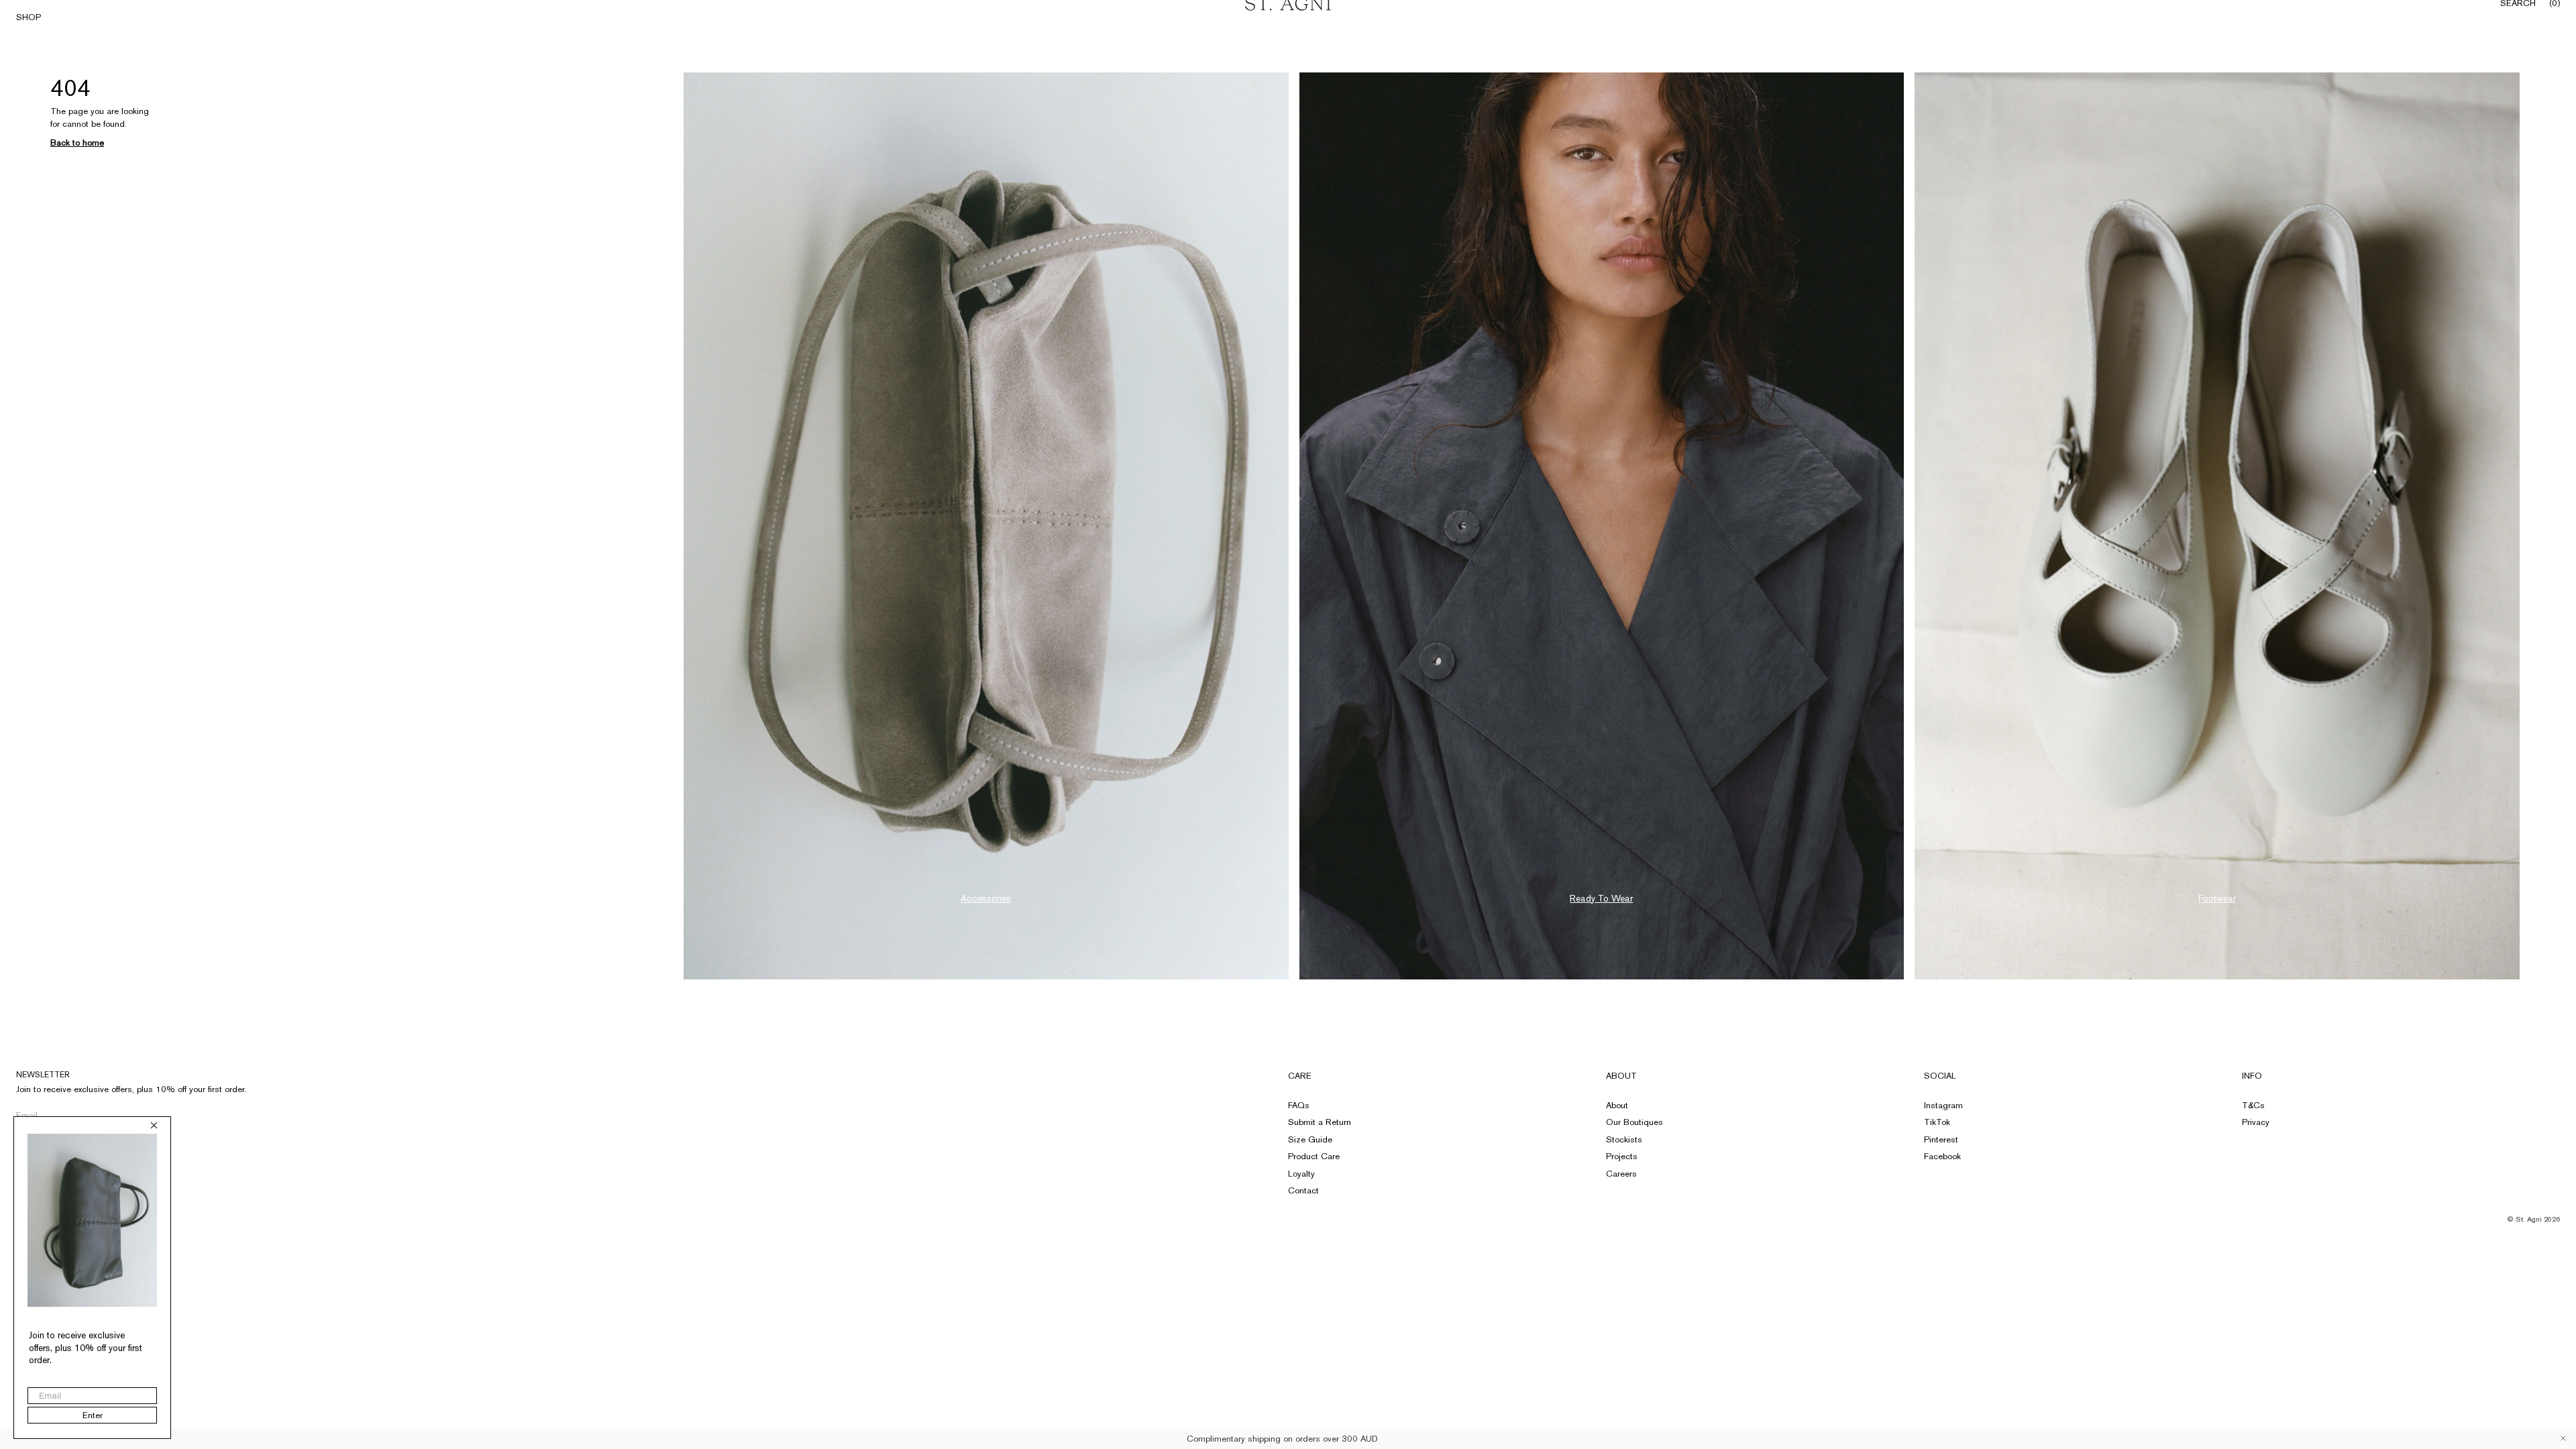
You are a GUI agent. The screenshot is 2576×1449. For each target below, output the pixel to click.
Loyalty (1301, 1174)
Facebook (1942, 1156)
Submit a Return (1320, 1122)
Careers (1621, 1174)
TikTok (1937, 1122)
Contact (1303, 1190)
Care (1300, 1076)
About (1621, 1076)
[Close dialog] (154, 1125)
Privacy (2256, 1122)
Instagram (1943, 1105)
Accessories (986, 898)
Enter (93, 1415)
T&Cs (2253, 1105)
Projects (1622, 1156)
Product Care (1314, 1156)
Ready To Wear (1601, 898)
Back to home (77, 143)
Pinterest (1941, 1139)
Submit (224, 1115)
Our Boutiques (1634, 1122)
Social (1940, 1076)
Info (2252, 1076)
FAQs (1299, 1105)
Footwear (2217, 898)
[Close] (2563, 1438)
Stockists (1624, 1139)
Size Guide (1310, 1139)
